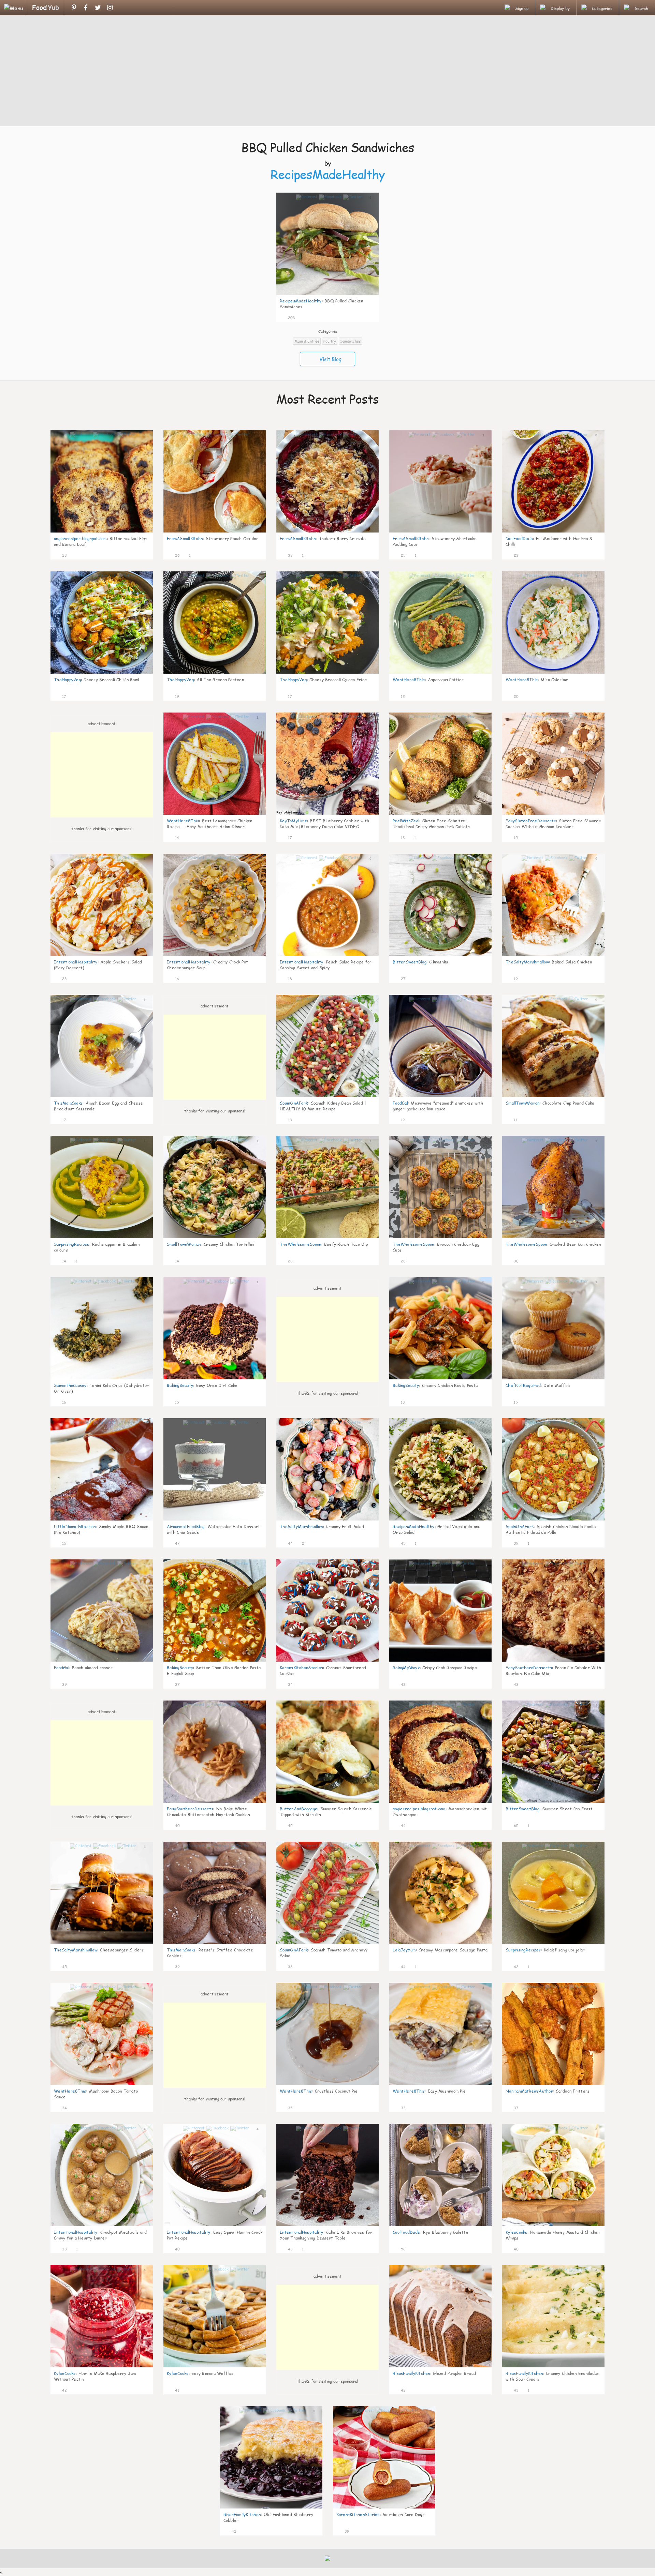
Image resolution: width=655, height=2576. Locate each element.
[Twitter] (98, 8)
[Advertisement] (327, 72)
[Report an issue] (371, 317)
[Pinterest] (74, 8)
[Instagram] (110, 8)
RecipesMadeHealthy (328, 174)
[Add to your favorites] (301, 317)
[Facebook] (86, 8)
